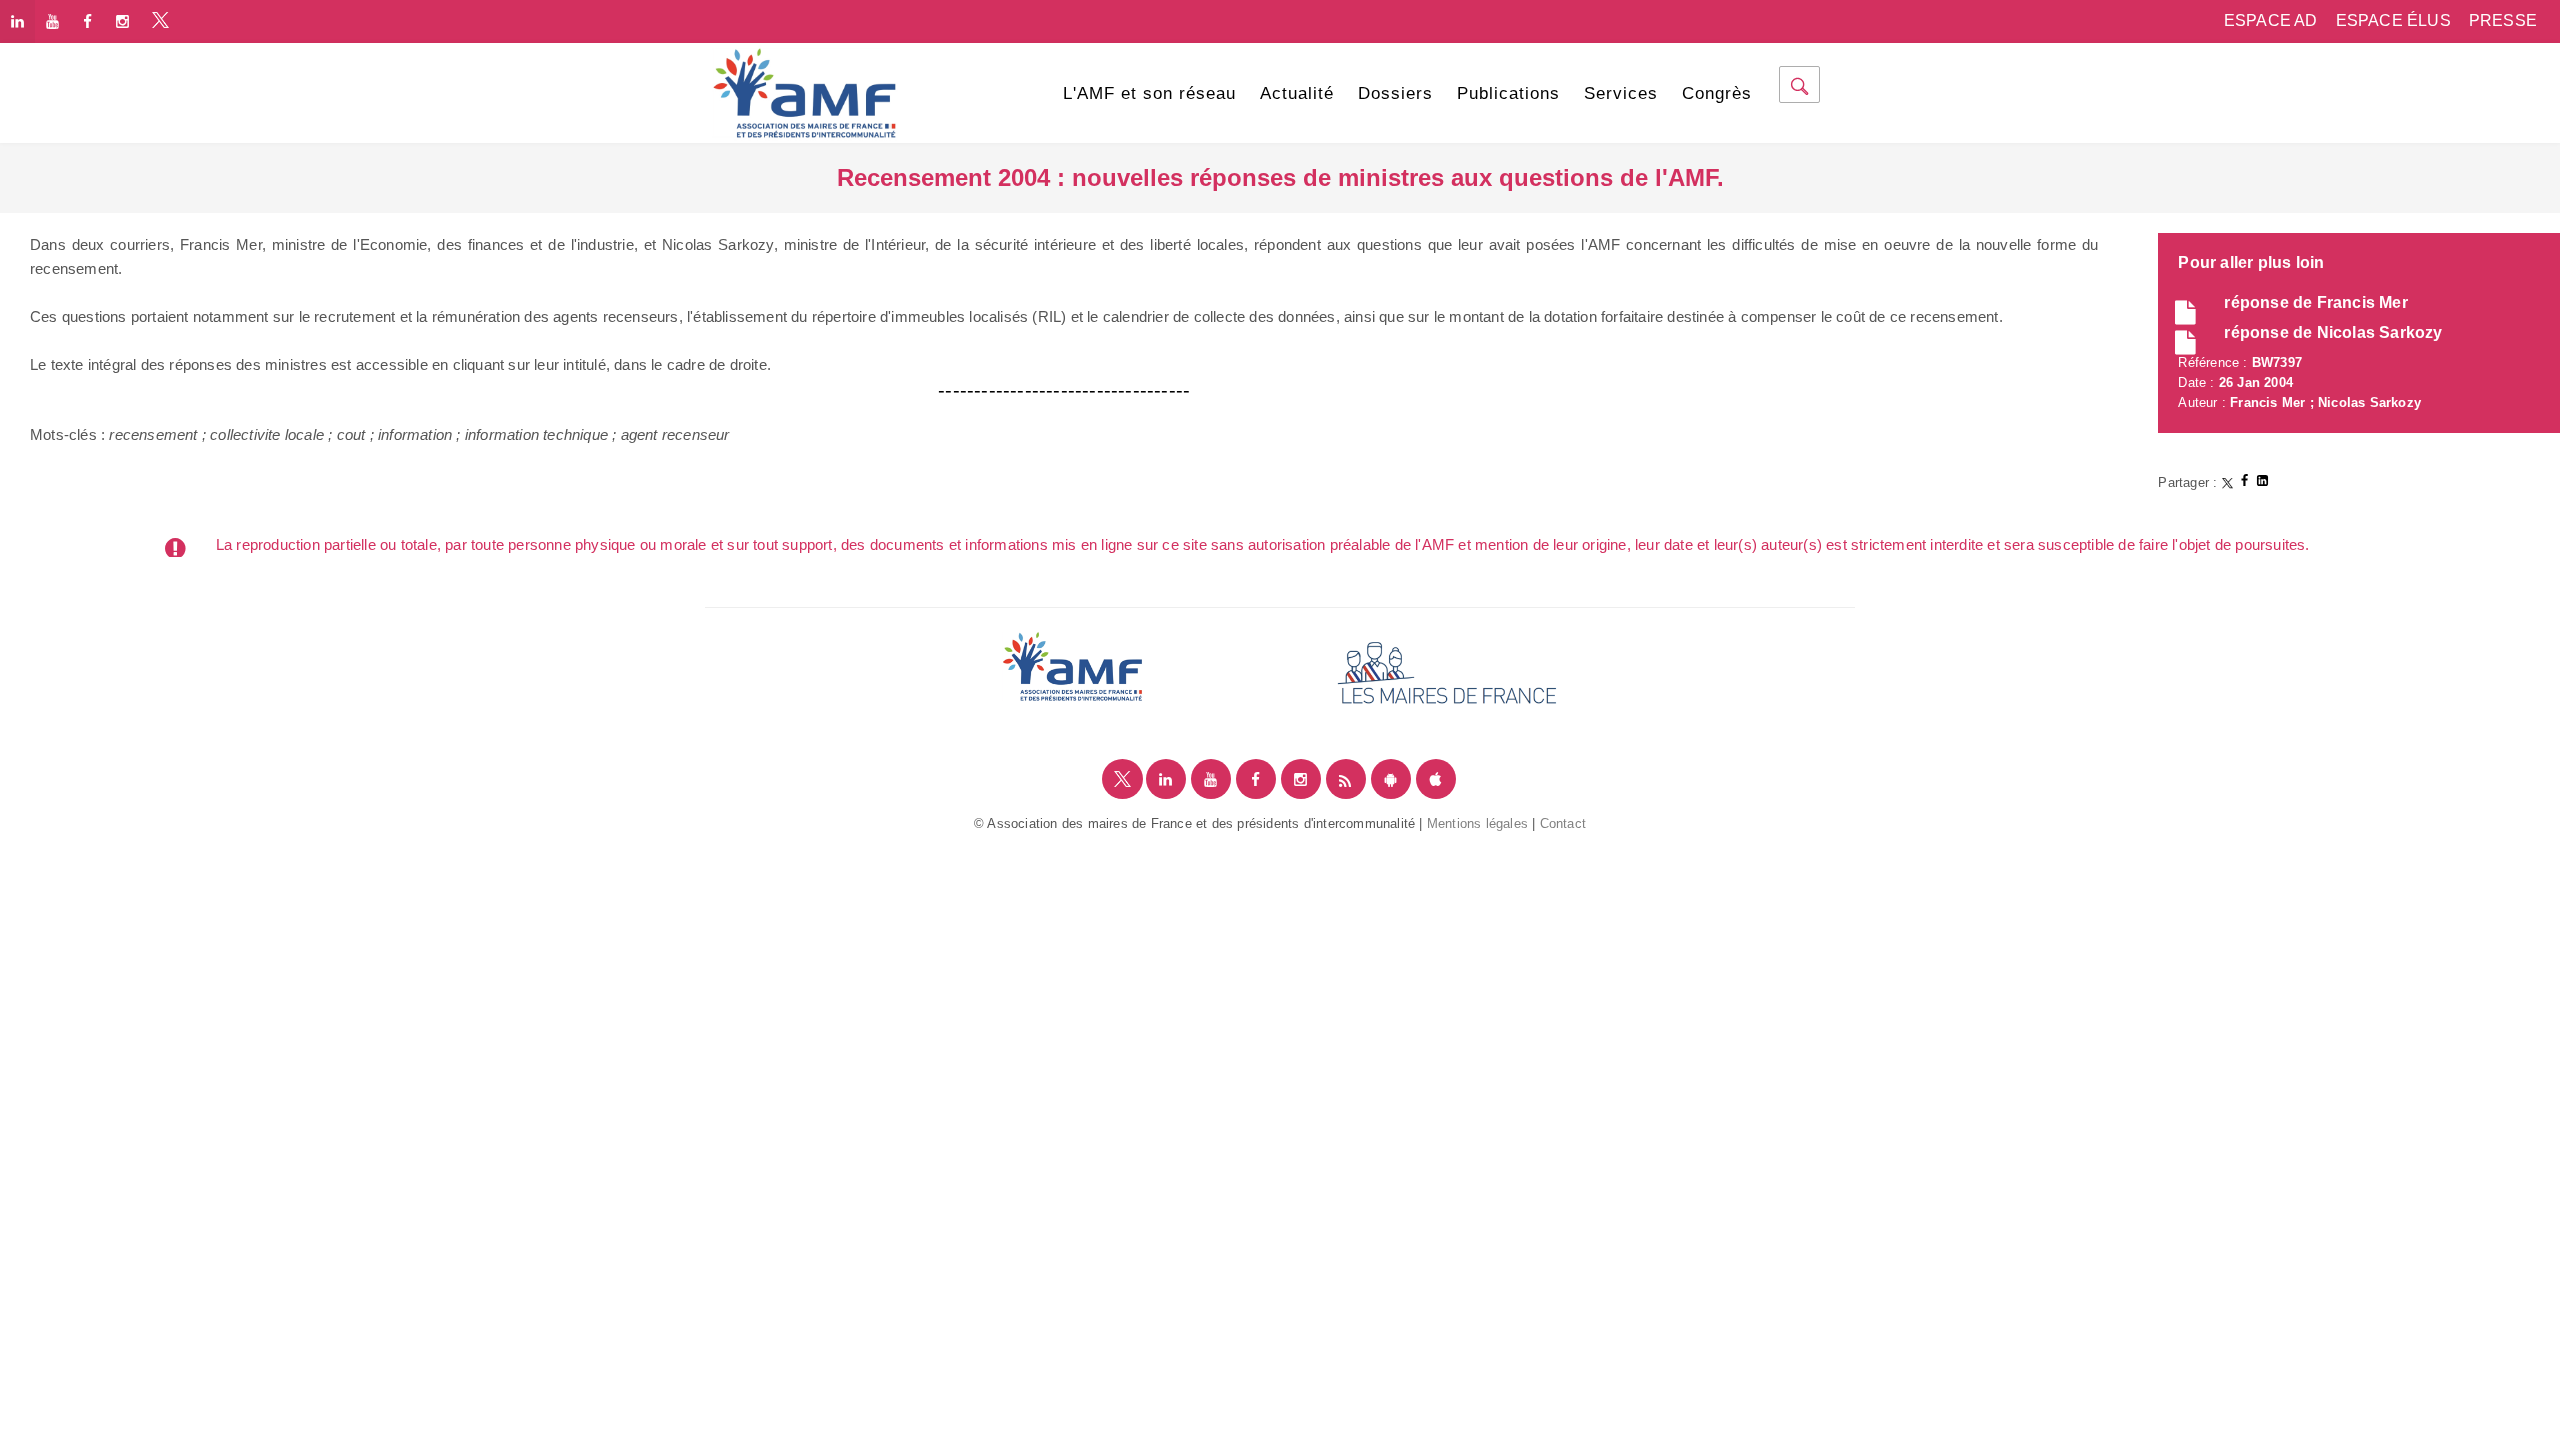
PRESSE (2503, 20)
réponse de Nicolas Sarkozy (2333, 332)
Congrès (1717, 93)
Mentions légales (1477, 823)
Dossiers (1395, 93)
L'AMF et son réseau (1149, 93)
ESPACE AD (2271, 20)
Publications (1508, 93)
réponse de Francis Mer (2315, 302)
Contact (1563, 823)
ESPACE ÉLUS (2393, 20)
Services (1621, 93)
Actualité (1297, 93)
